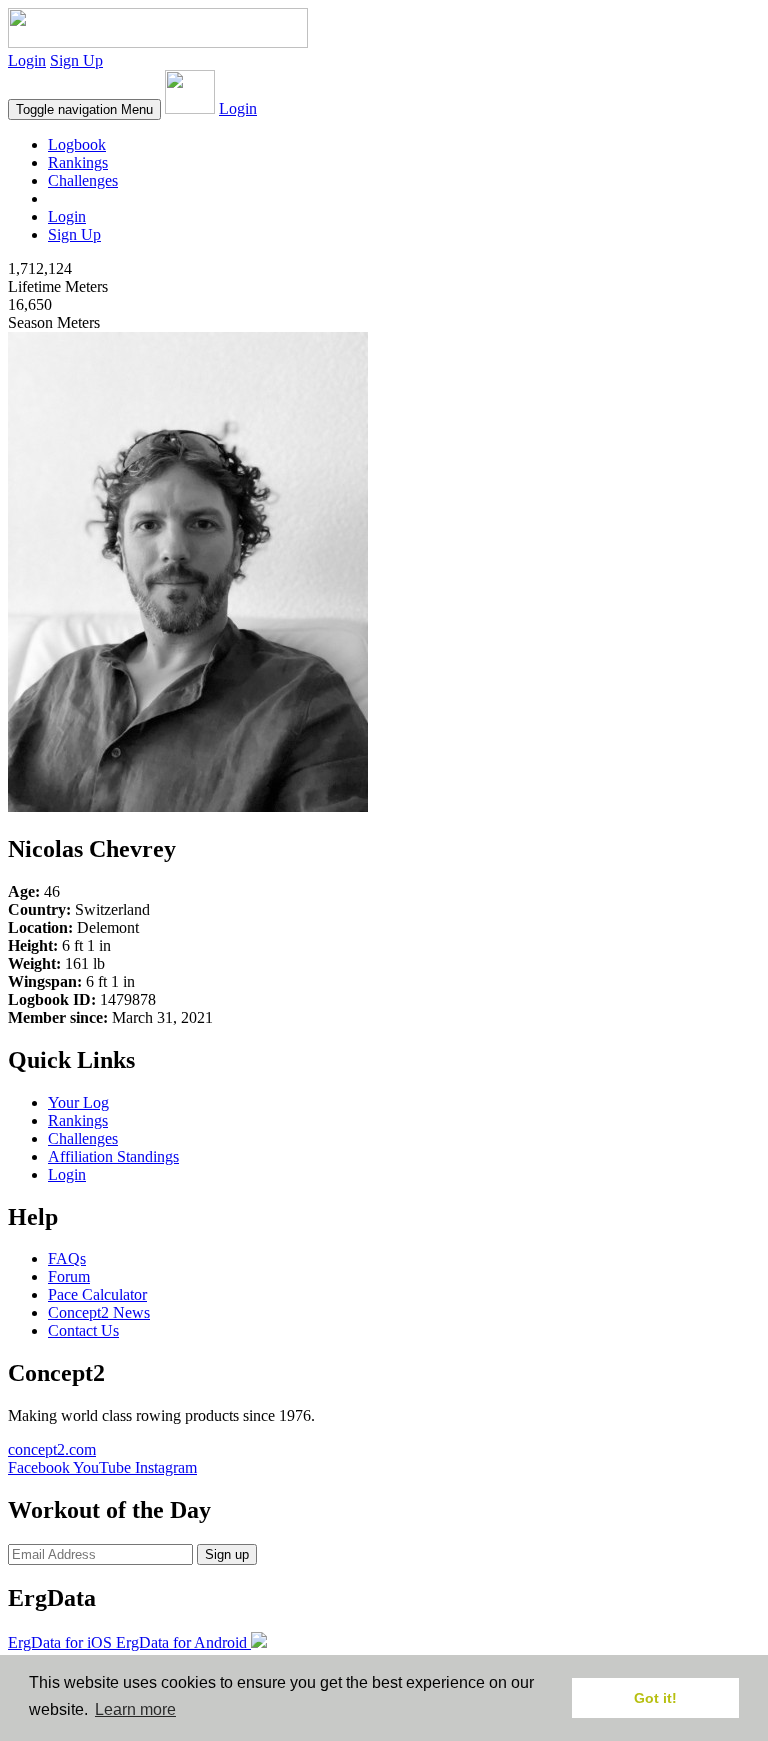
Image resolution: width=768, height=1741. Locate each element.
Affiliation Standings (113, 1156)
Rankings (78, 162)
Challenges (83, 180)
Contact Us (83, 1330)
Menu (84, 109)
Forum (69, 1276)
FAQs (67, 1258)
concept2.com (52, 1449)
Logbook (77, 144)
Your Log (78, 1102)
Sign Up (76, 60)
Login (27, 60)
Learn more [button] (135, 1709)
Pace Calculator (97, 1294)
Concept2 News (99, 1312)
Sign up (227, 1554)
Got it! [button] (655, 1698)
